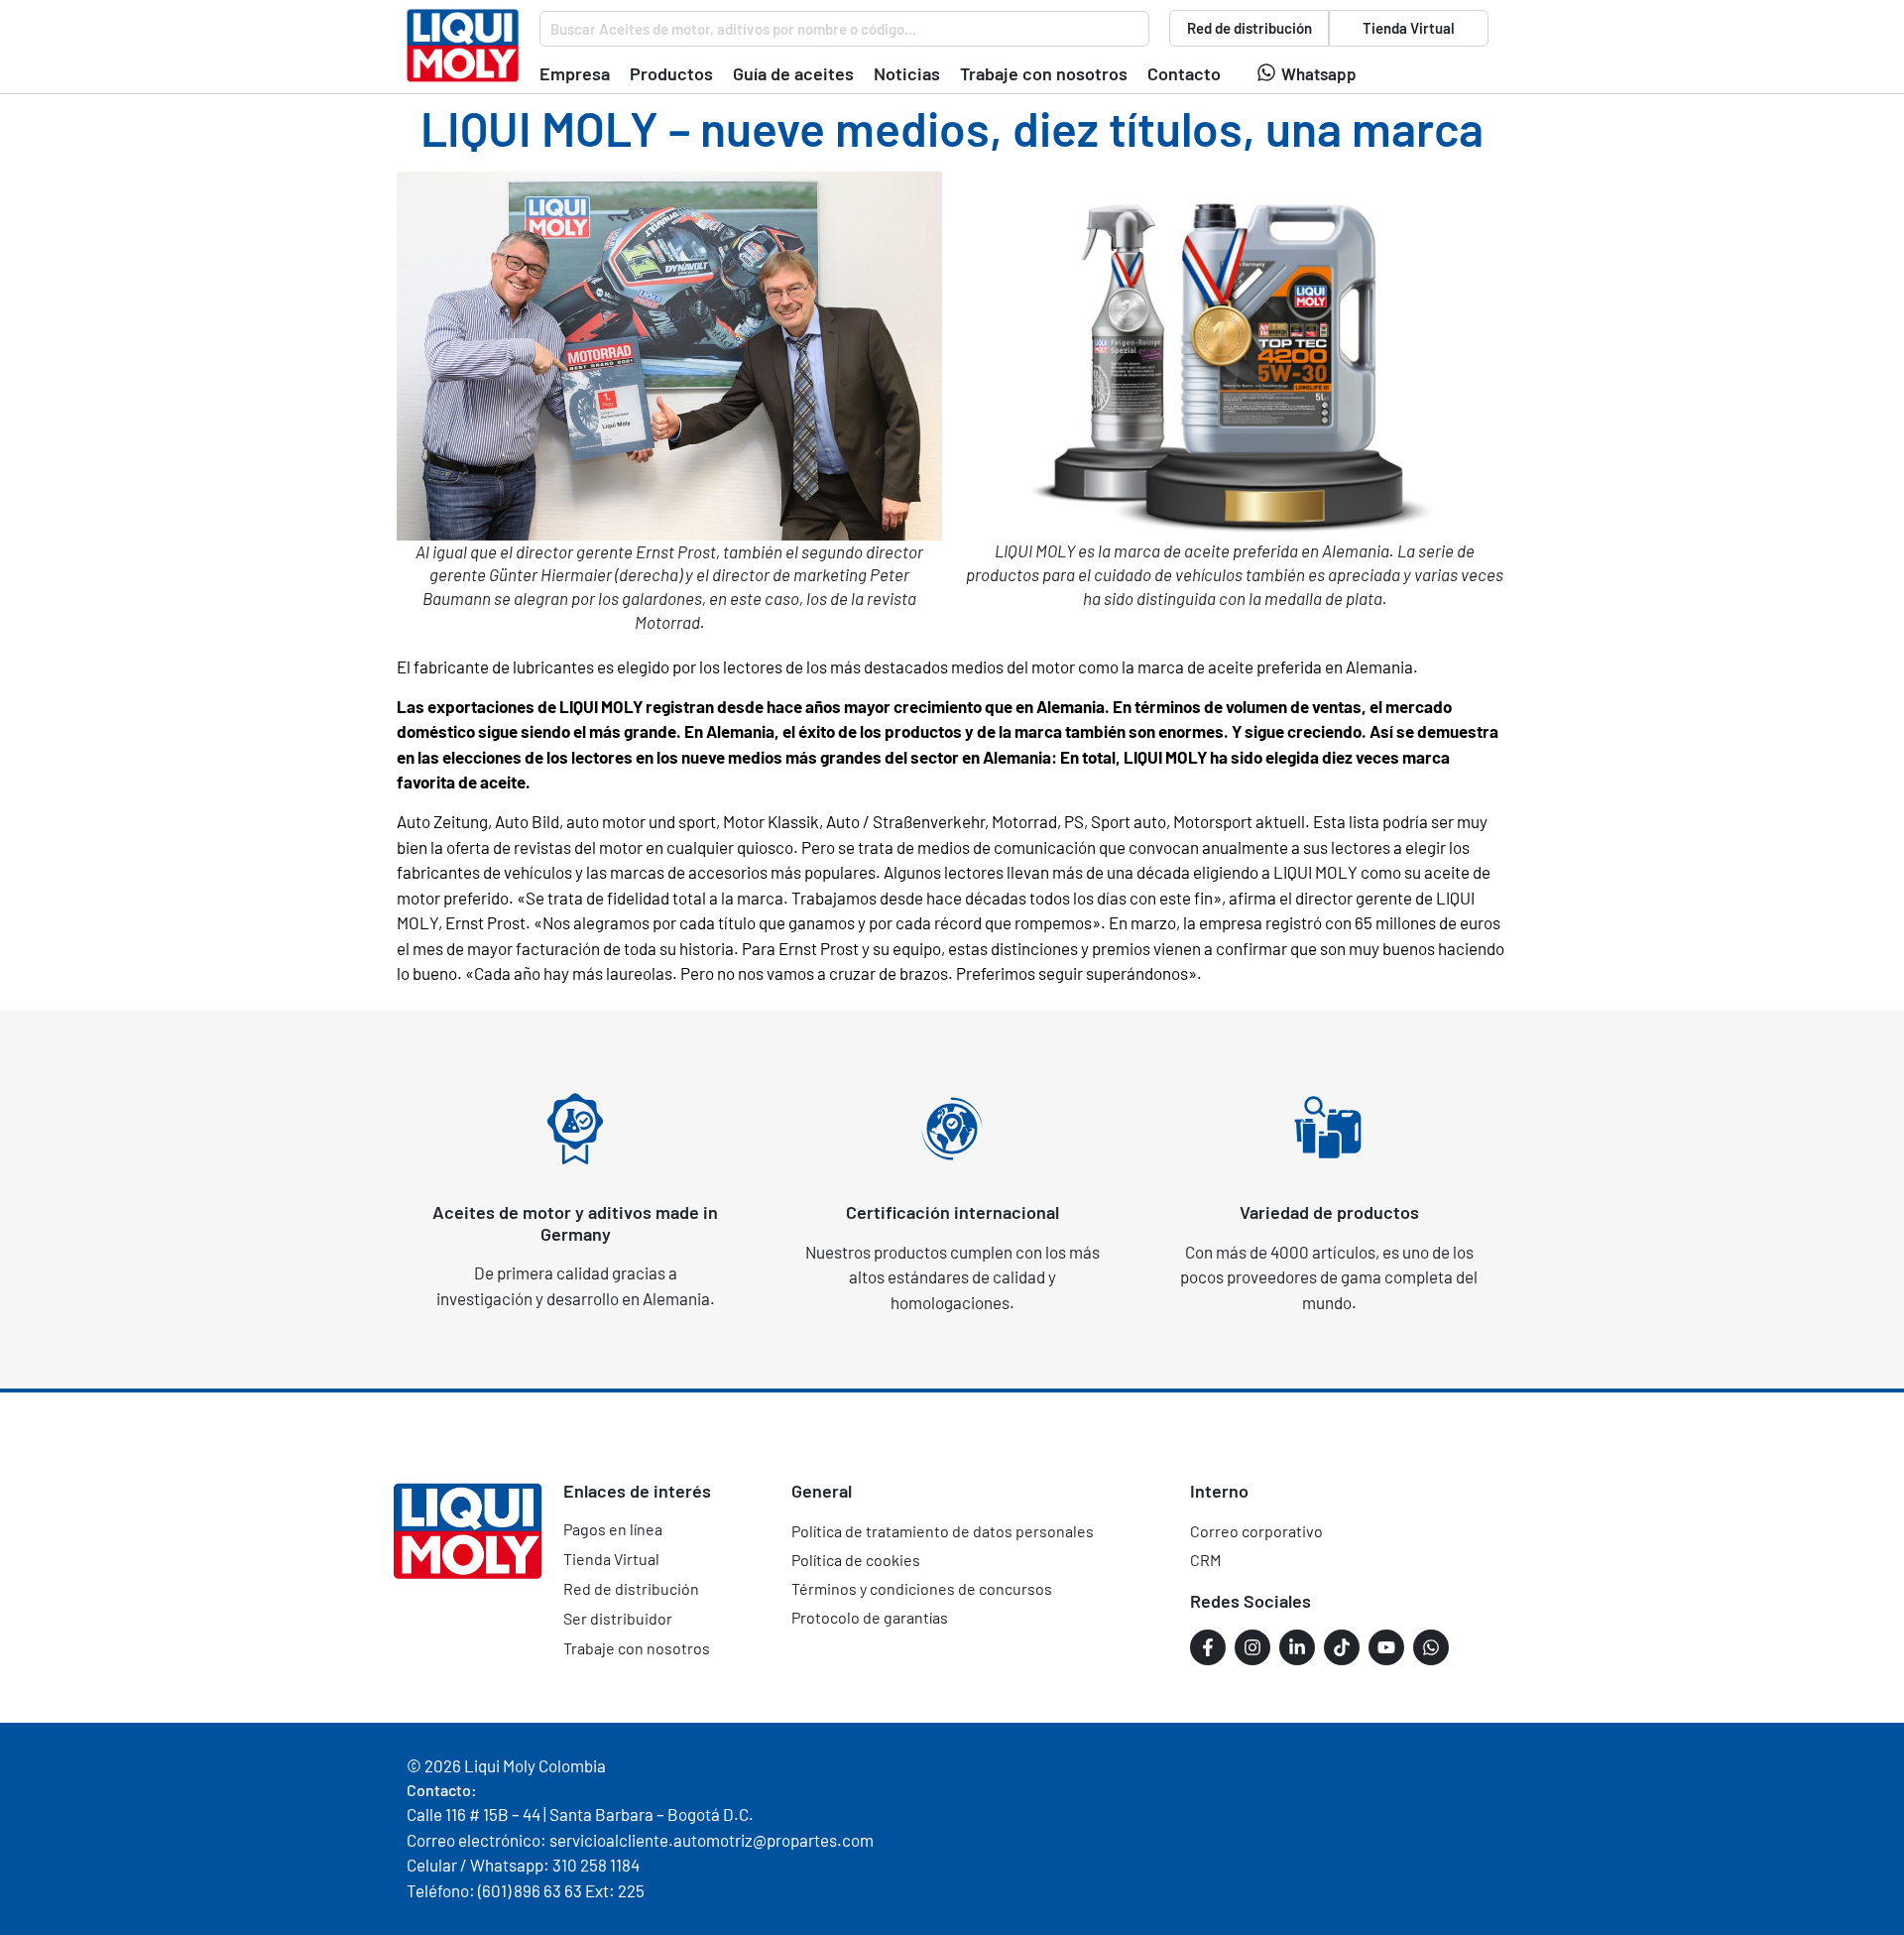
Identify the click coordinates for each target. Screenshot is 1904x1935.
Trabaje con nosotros (637, 1648)
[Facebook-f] (1208, 1647)
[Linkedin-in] (1297, 1647)
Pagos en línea (613, 1529)
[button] (575, 74)
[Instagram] (1252, 1647)
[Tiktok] (1342, 1647)
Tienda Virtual (611, 1559)
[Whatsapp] (1266, 72)
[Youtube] (1386, 1647)
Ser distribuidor (618, 1618)
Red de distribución (631, 1588)
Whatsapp (1319, 73)
